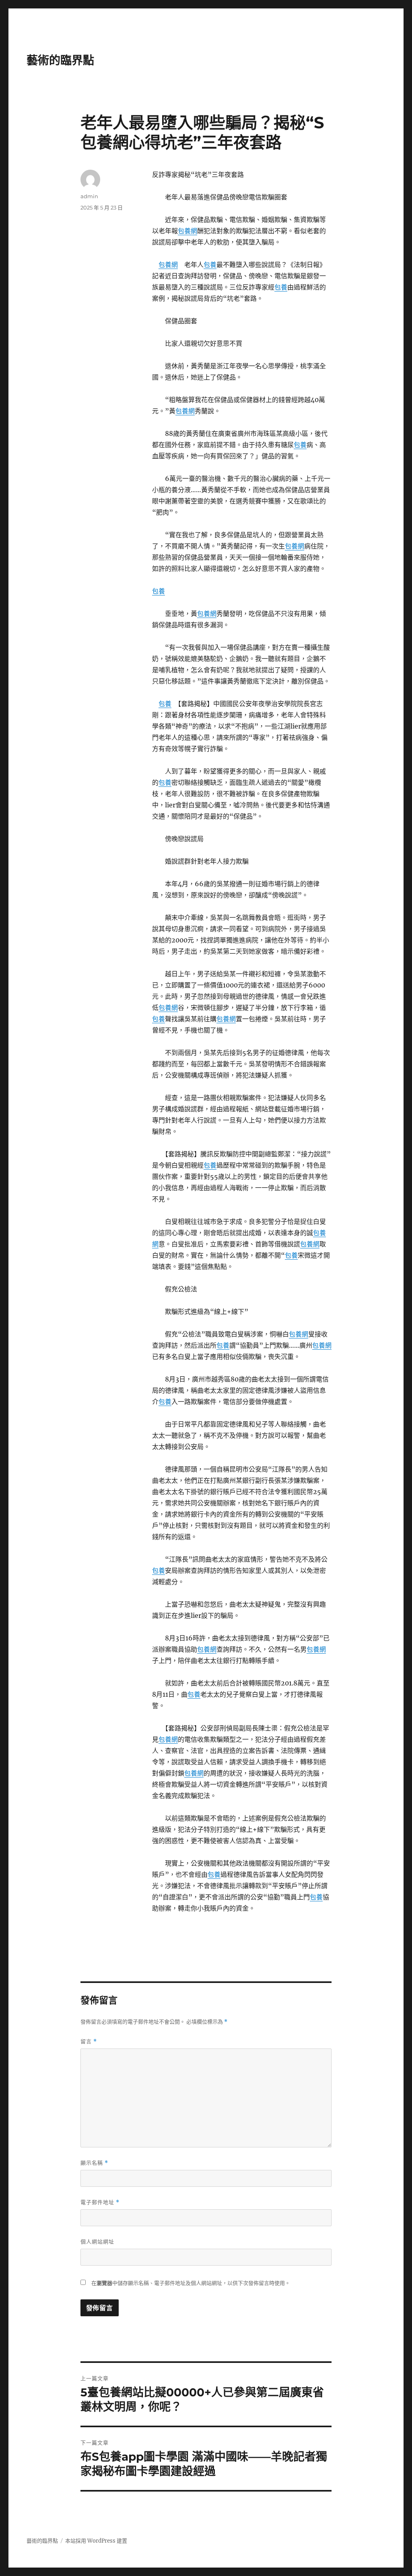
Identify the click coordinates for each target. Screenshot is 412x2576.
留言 (89, 2041)
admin (89, 196)
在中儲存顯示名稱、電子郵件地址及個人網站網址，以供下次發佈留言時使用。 (191, 2283)
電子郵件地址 (100, 2202)
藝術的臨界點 (60, 60)
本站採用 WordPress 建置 (96, 2541)
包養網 (187, 231)
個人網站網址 (97, 2241)
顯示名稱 (94, 2163)
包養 (210, 265)
